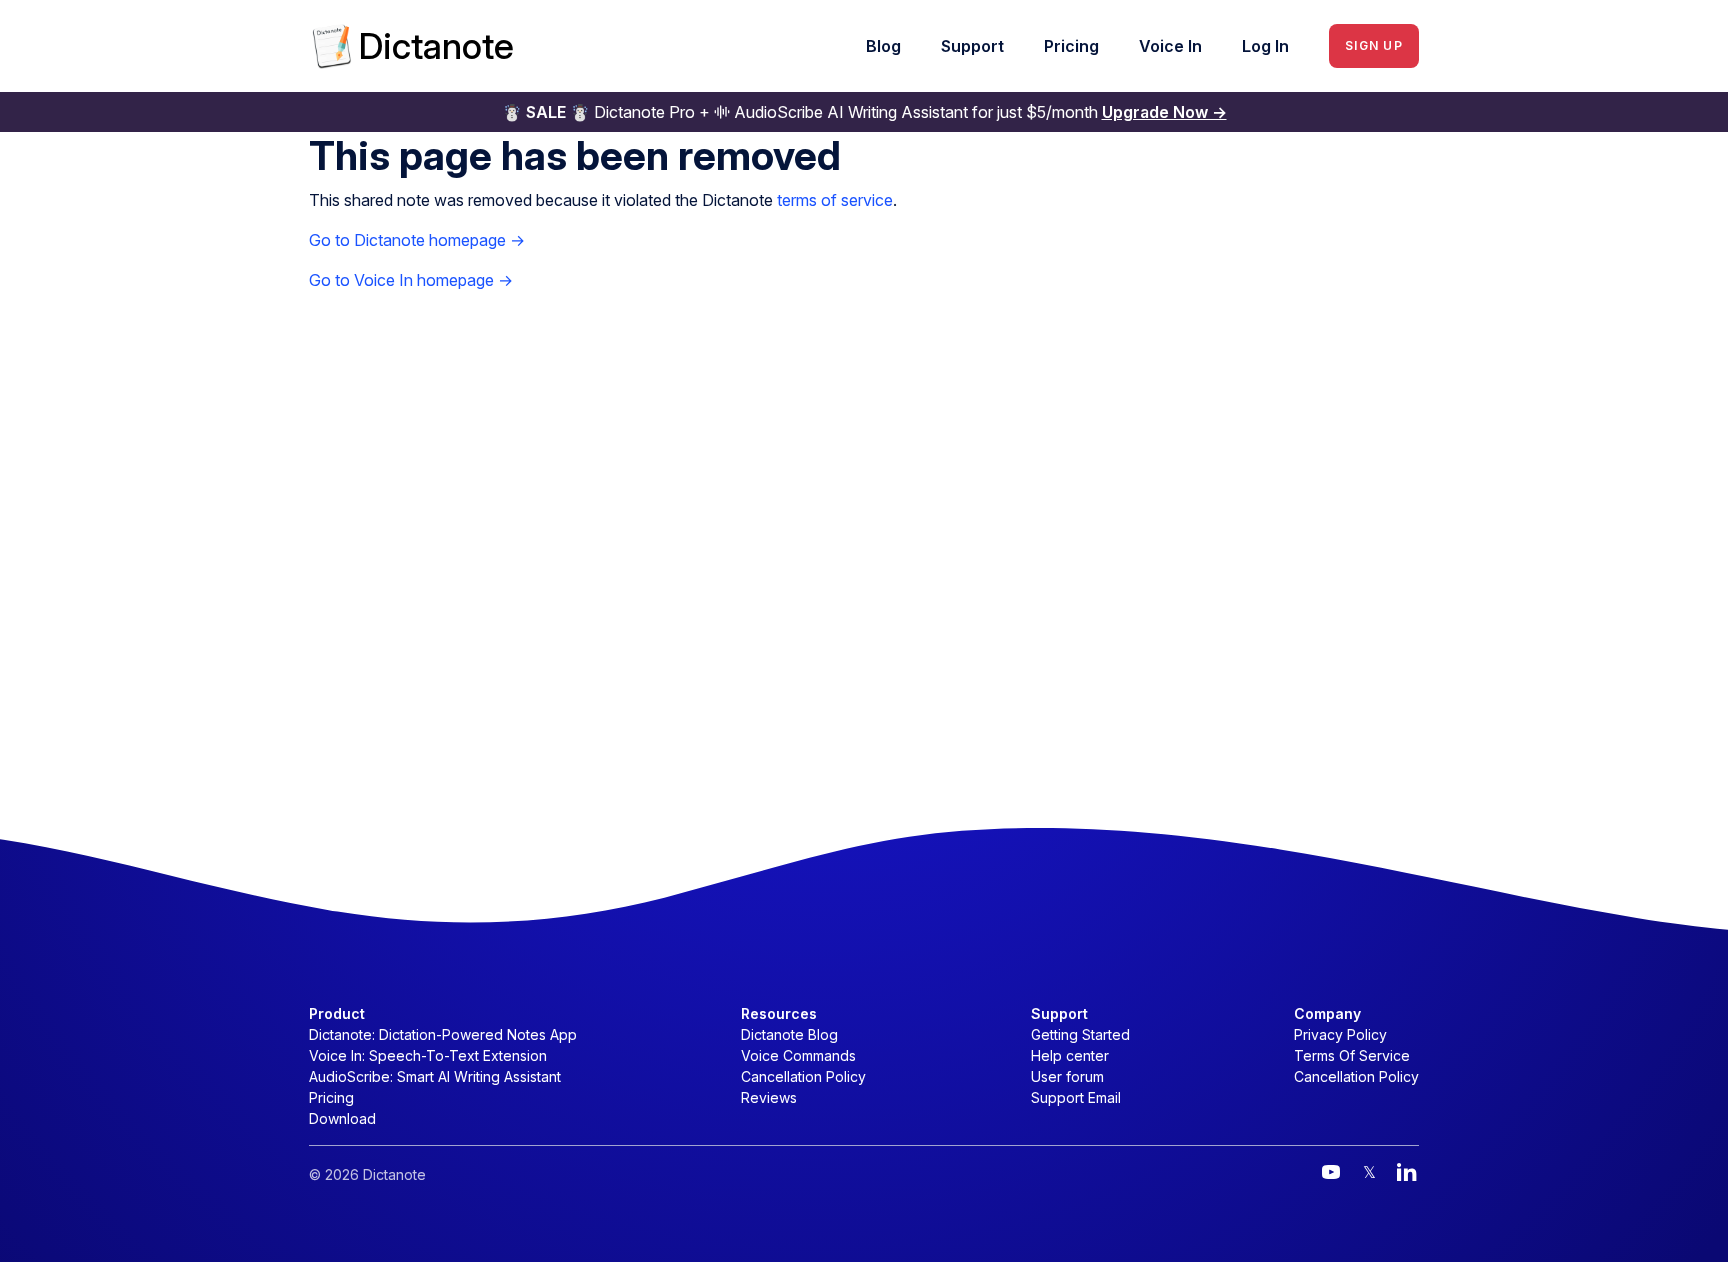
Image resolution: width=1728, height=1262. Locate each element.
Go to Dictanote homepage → (417, 240)
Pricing (1071, 46)
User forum (1067, 1076)
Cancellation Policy (803, 1076)
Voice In (1170, 46)
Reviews (769, 1097)
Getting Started (1080, 1034)
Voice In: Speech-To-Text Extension (428, 1055)
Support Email (1076, 1097)
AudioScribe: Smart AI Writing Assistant (435, 1076)
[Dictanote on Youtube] (1331, 1172)
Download (342, 1118)
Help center (1070, 1055)
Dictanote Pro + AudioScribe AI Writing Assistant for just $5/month (864, 112)
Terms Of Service (1352, 1055)
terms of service (835, 200)
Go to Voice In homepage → (411, 280)
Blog (883, 46)
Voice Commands (798, 1055)
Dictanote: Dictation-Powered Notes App (443, 1034)
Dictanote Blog (789, 1034)
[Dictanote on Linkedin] (1407, 1172)
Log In (1265, 46)
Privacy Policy (1340, 1034)
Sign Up (1374, 45)
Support (972, 46)
